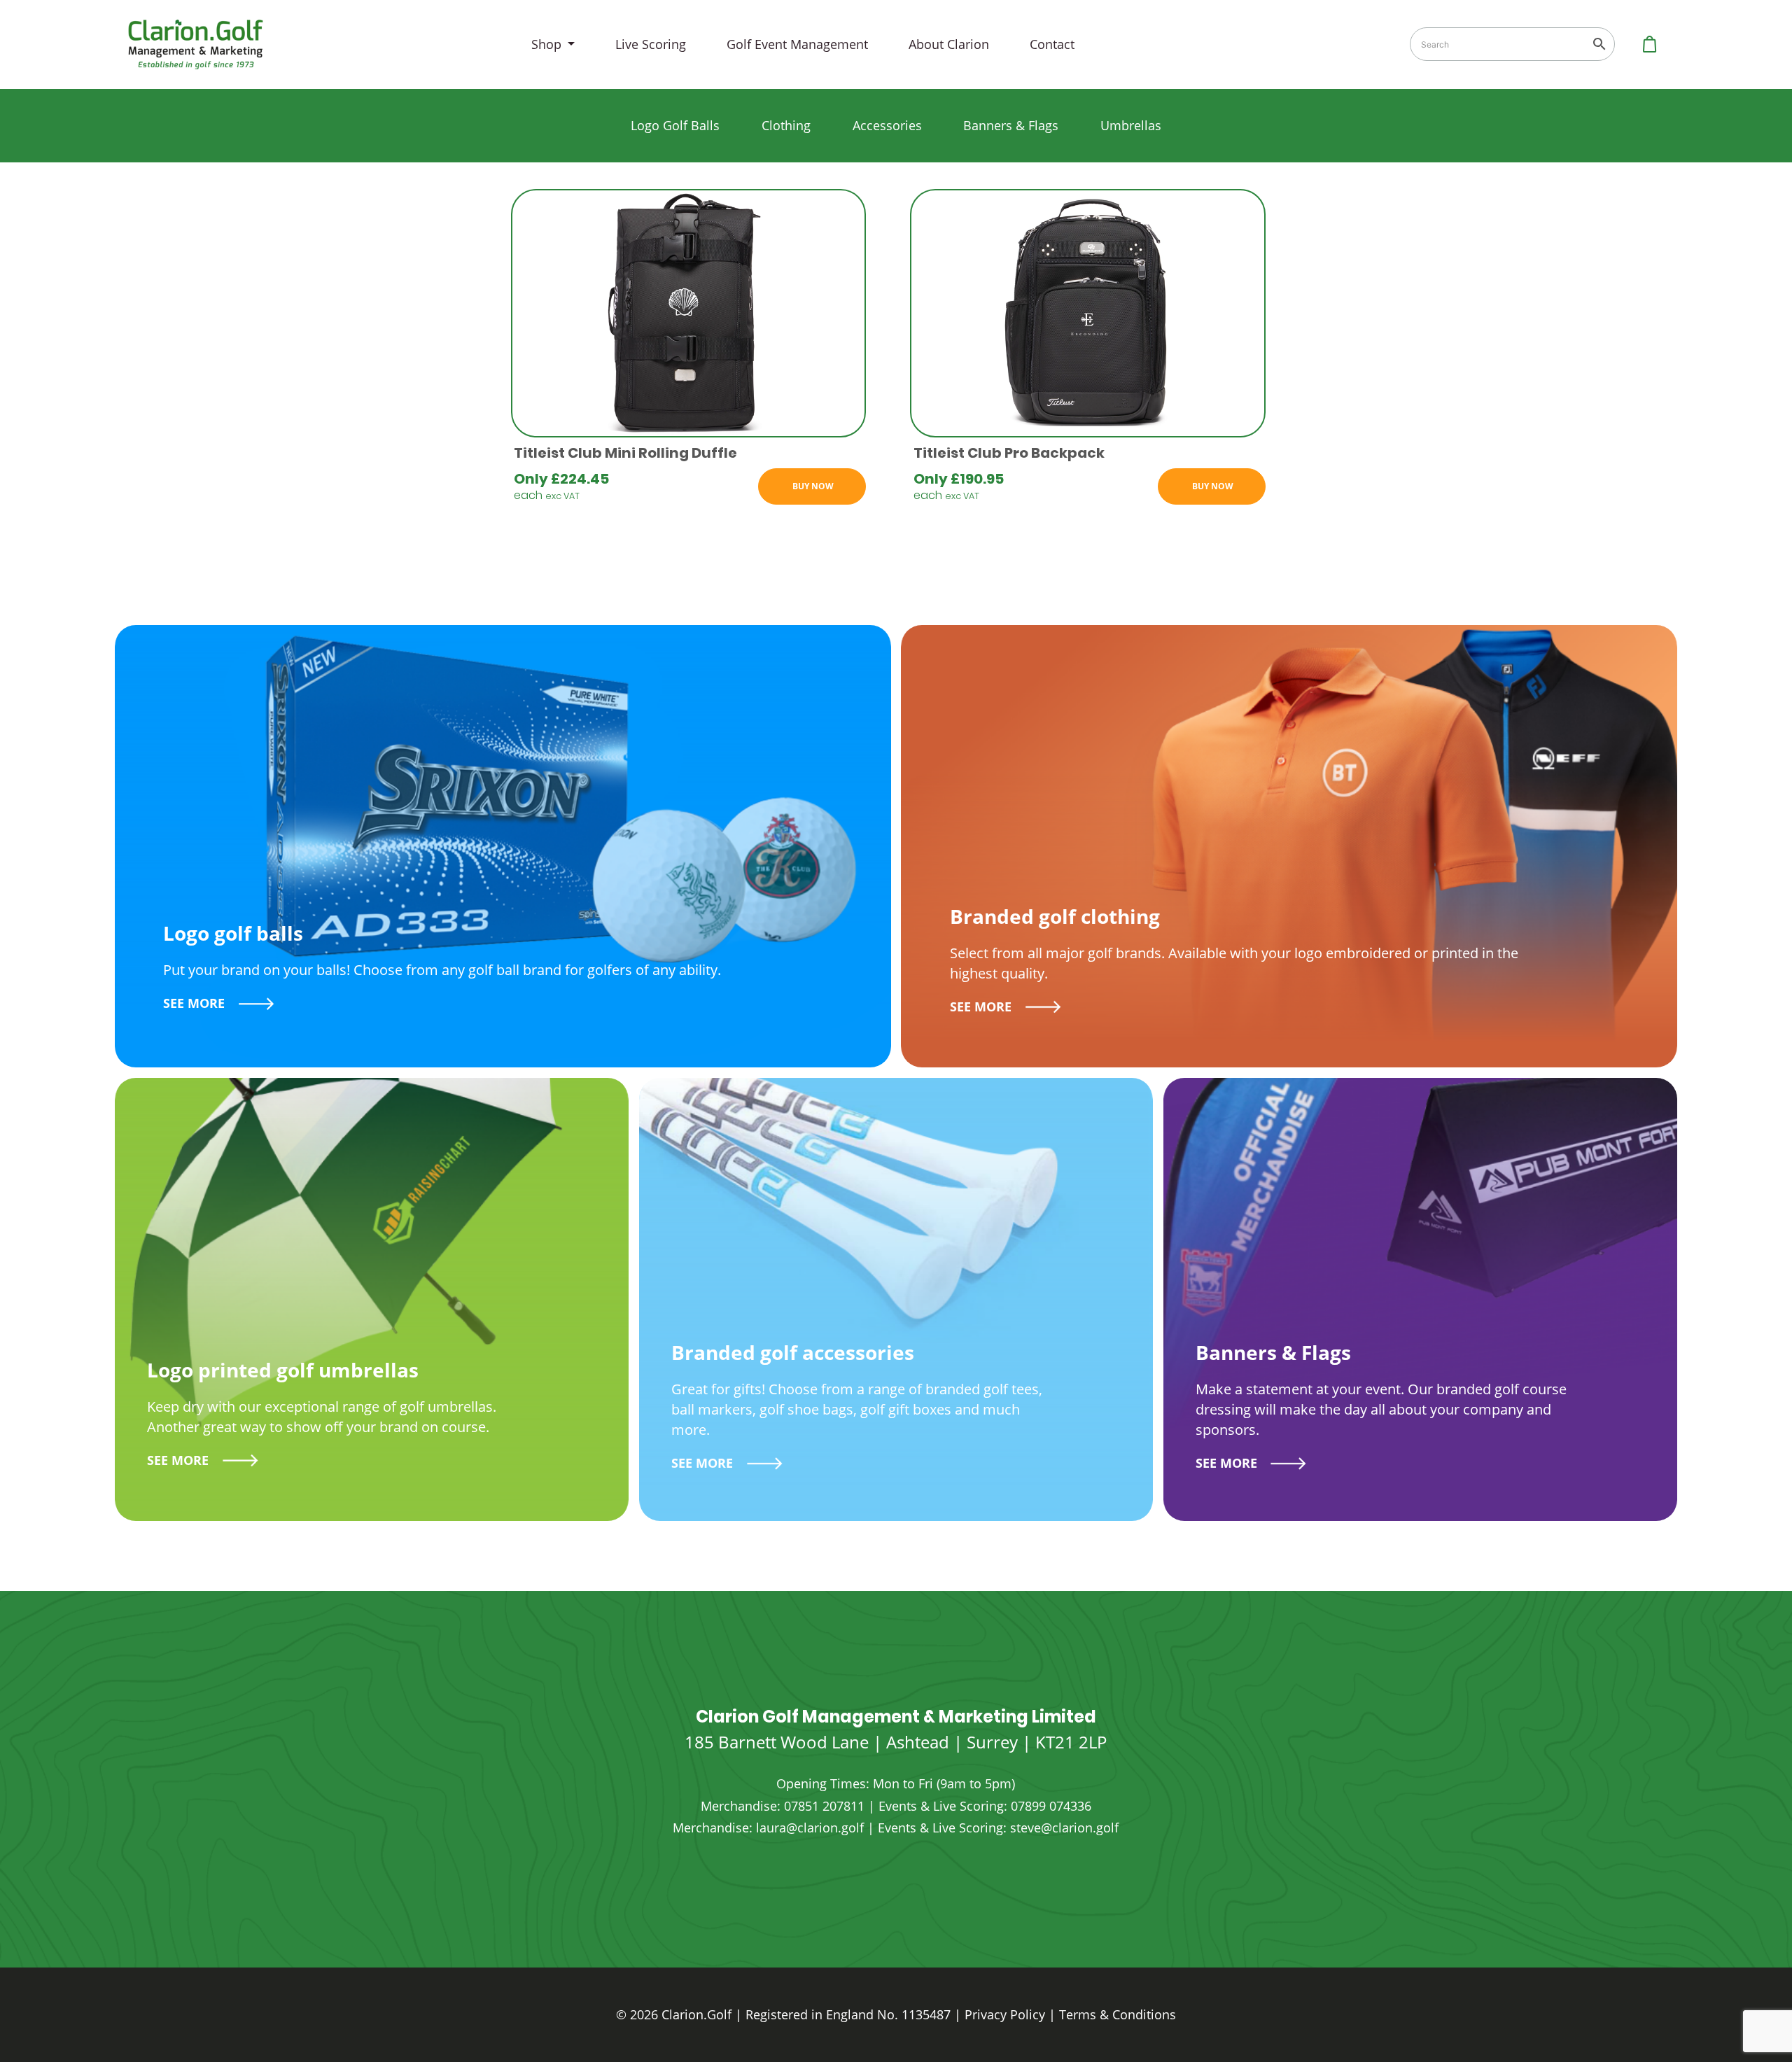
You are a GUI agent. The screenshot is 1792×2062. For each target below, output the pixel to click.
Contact (1052, 44)
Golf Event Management (797, 44)
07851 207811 (824, 1806)
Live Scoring (651, 44)
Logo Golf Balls (675, 125)
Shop (548, 44)
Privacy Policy (1005, 2014)
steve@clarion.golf (1064, 1828)
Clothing (786, 125)
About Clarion (949, 44)
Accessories (887, 125)
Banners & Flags (1011, 125)
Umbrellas (1131, 125)
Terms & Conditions (1118, 2014)
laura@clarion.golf (810, 1828)
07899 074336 (1051, 1806)
